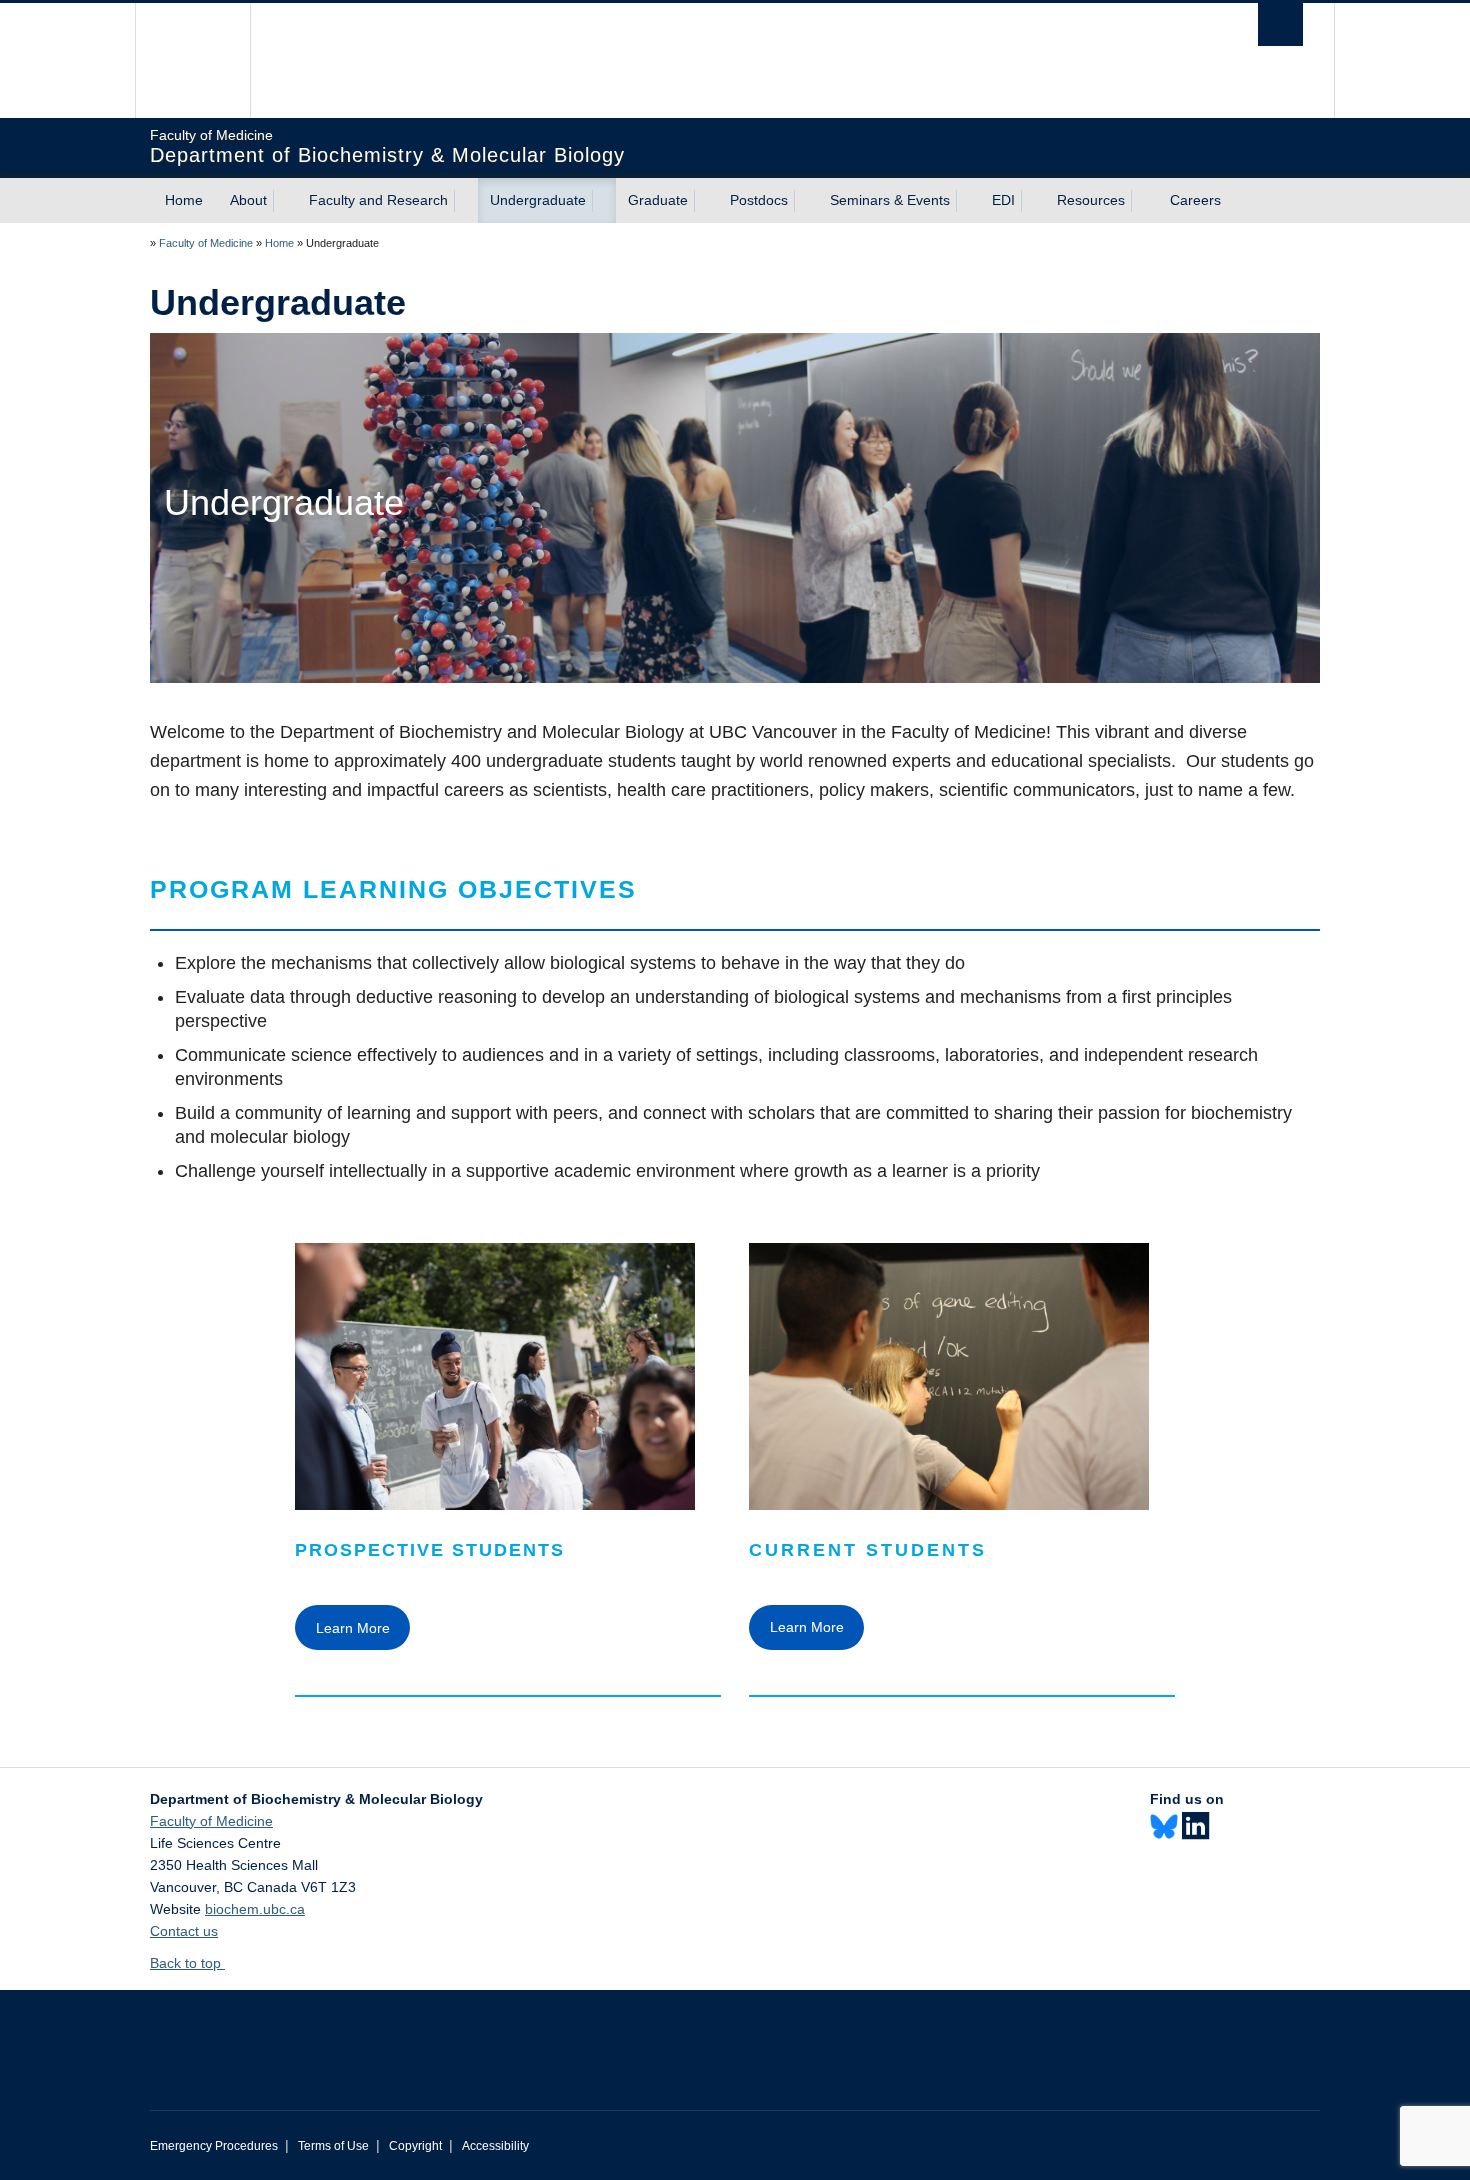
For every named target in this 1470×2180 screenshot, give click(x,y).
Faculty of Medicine (206, 243)
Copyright (415, 2146)
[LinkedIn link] (1195, 1826)
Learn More (353, 1628)
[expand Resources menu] (1143, 201)
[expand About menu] (285, 201)
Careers (1195, 200)
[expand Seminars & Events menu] (968, 201)
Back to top (187, 1963)
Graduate (658, 200)
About (248, 200)
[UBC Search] (1280, 24)
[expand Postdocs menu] (806, 201)
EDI (1003, 200)
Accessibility (495, 2146)
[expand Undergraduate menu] (604, 201)
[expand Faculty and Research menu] (466, 201)
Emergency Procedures (214, 2146)
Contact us (184, 1931)
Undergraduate (538, 200)
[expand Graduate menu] (706, 201)
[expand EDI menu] (1033, 201)
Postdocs (759, 200)
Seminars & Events (890, 200)
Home (184, 200)
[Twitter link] (1164, 1826)
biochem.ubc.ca (255, 1909)
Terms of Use (333, 2146)
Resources (1091, 200)
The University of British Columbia (192, 60)
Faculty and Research (378, 200)
